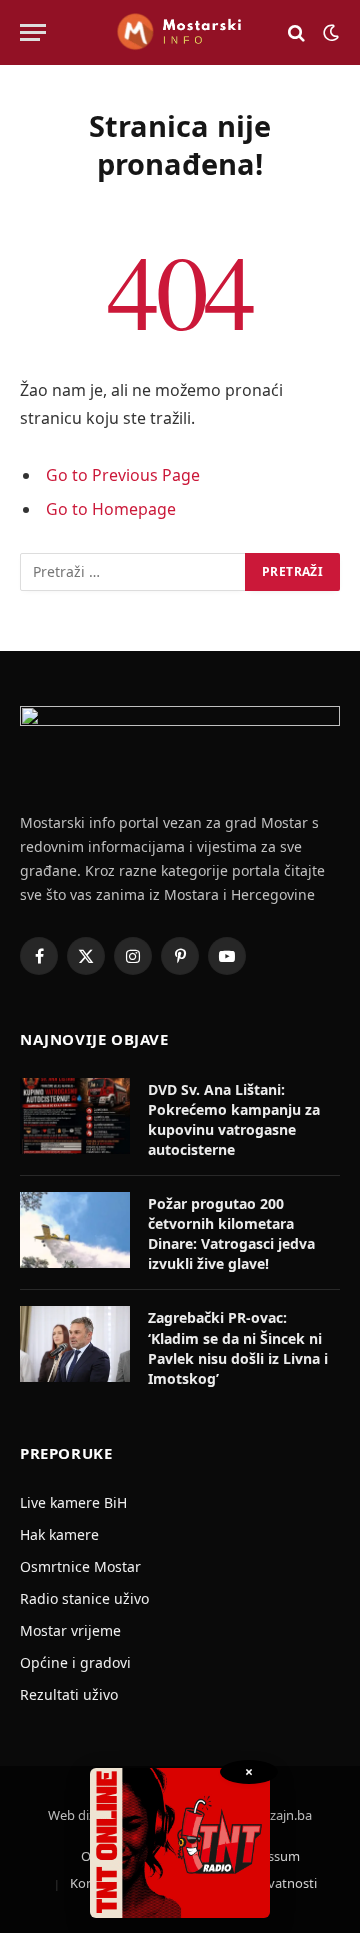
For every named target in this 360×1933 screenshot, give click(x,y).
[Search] (296, 32)
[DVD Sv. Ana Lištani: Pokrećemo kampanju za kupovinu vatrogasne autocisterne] (75, 1116)
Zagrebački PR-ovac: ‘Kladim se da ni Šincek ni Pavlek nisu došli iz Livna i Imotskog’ (238, 1347)
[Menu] (33, 32)
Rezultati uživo (69, 1694)
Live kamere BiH (73, 1502)
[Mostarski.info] (180, 32)
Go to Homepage (111, 509)
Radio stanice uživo (84, 1598)
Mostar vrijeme (70, 1630)
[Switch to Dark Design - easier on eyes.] (329, 33)
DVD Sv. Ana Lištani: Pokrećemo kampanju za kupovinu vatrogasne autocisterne (234, 1119)
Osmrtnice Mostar (80, 1566)
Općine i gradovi (75, 1662)
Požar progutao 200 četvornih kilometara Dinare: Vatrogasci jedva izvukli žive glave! (231, 1233)
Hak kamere (59, 1534)
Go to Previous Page (123, 475)
